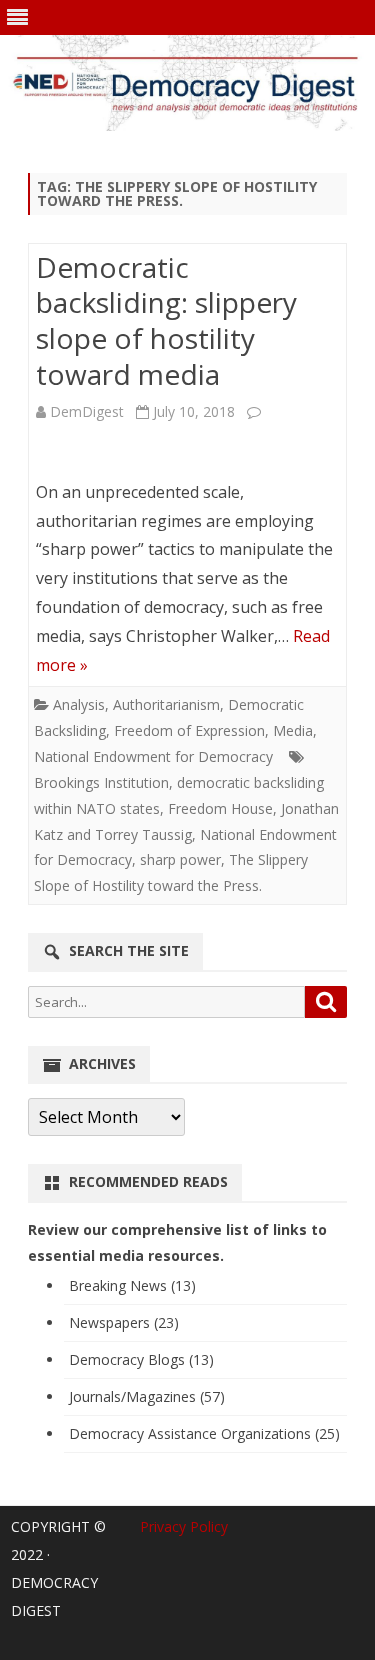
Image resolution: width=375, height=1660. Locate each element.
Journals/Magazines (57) (147, 1396)
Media (293, 730)
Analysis (79, 704)
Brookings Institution (101, 782)
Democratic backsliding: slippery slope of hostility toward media (166, 320)
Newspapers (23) (124, 1322)
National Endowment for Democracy (153, 756)
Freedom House (220, 808)
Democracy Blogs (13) (141, 1359)
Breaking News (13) (132, 1285)
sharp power (180, 859)
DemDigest (87, 411)
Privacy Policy (184, 1526)
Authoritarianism (166, 704)
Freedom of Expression (189, 730)
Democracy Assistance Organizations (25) (204, 1433)
